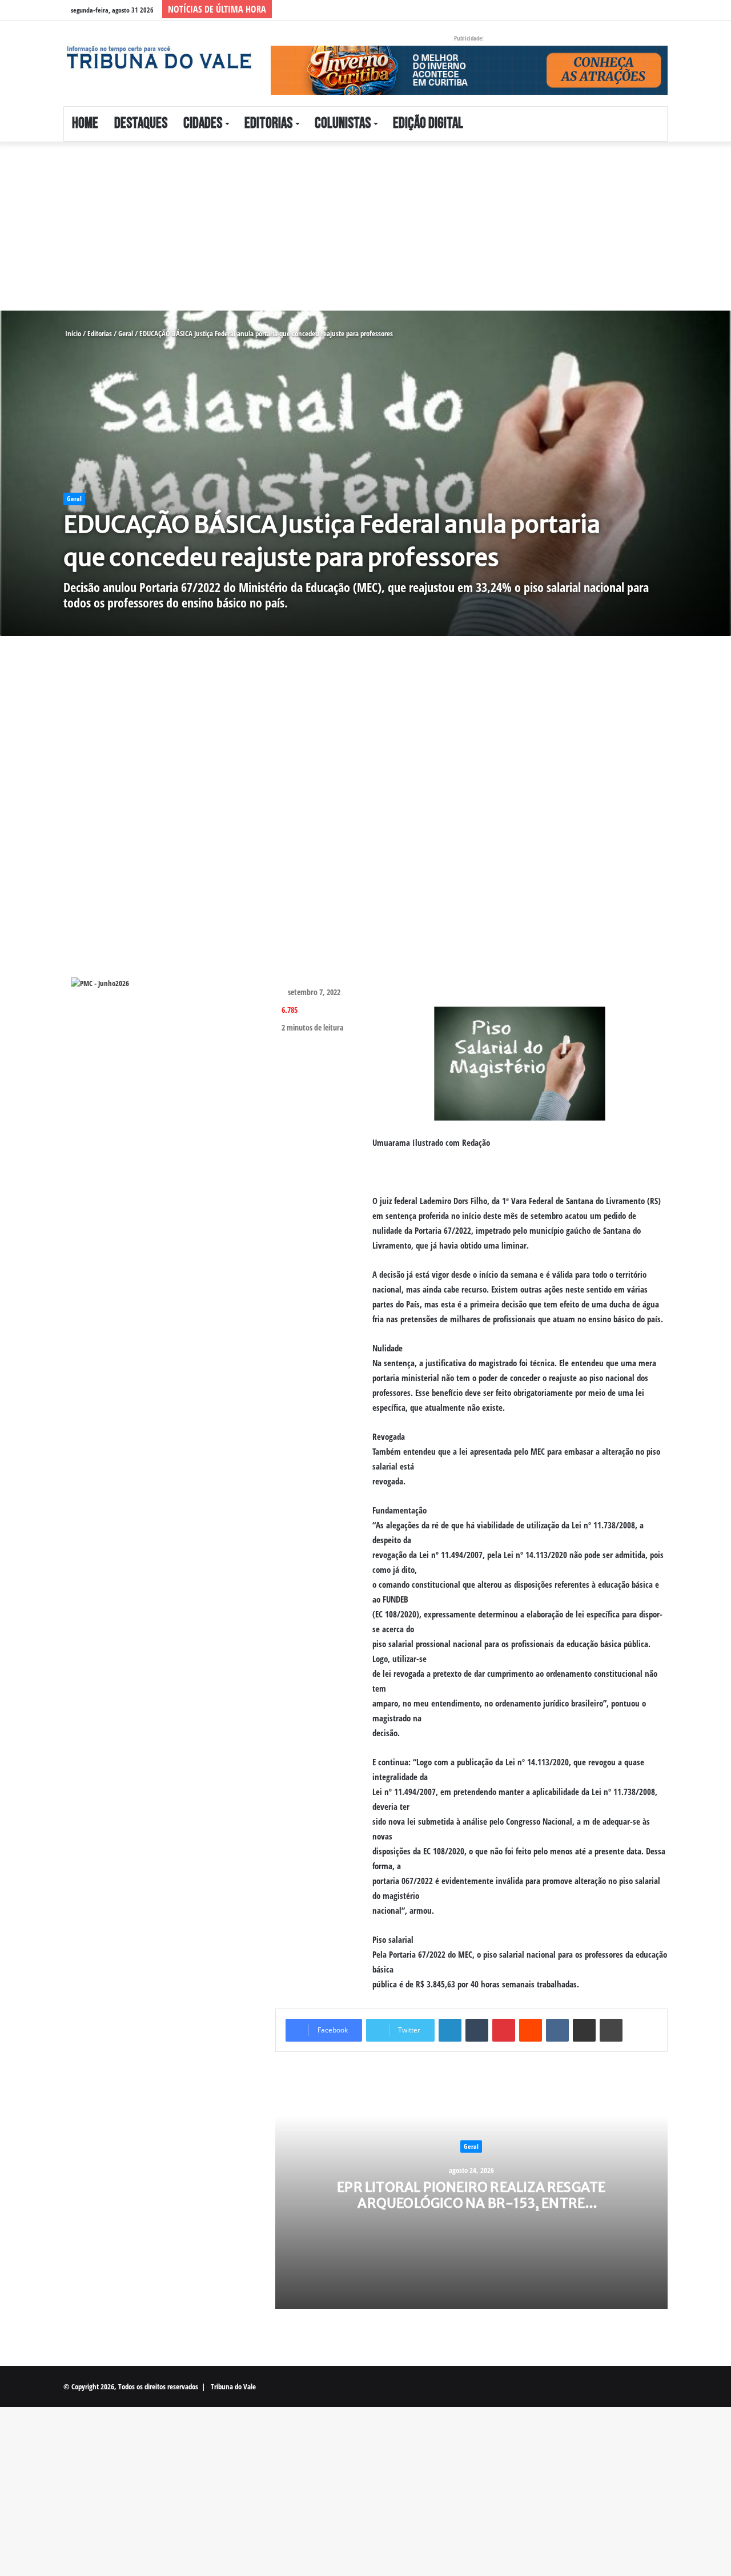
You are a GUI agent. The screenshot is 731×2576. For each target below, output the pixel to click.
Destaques (141, 124)
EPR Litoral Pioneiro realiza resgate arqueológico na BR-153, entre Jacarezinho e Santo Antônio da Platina (471, 2211)
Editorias (268, 124)
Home (85, 124)
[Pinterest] (504, 2030)
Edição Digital (428, 124)
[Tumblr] (477, 2030)
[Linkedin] (450, 2030)
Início (72, 333)
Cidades (203, 124)
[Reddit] (531, 2030)
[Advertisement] (343, 226)
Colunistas (343, 124)
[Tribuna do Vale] (158, 58)
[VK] (557, 2030)
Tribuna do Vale (233, 2386)
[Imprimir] (611, 2030)
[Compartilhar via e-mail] (584, 2030)
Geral (126, 333)
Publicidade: (469, 38)
